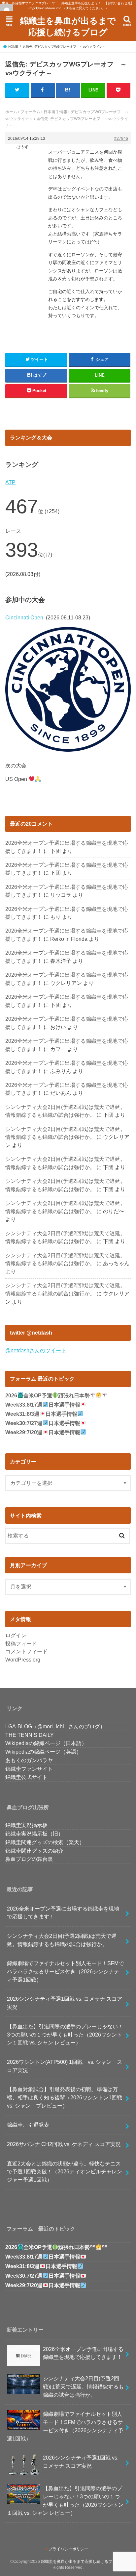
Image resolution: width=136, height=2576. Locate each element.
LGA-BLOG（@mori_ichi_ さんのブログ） (55, 1726)
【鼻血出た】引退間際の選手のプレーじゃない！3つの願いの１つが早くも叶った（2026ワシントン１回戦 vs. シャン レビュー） (65, 2034)
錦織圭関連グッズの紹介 (34, 1851)
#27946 (121, 138)
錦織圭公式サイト (26, 1777)
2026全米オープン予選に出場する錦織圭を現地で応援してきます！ (63, 1913)
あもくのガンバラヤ (29, 1760)
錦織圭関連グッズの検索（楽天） (45, 1842)
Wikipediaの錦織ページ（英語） (43, 1752)
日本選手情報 (55, 112)
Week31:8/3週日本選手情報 (41, 1414)
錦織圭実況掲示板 (26, 1825)
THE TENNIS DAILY (30, 1735)
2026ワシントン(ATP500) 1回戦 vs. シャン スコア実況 (65, 2066)
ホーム (11, 112)
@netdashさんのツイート (36, 1350)
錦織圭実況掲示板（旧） (34, 1834)
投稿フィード (21, 1643)
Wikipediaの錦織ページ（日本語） (46, 1743)
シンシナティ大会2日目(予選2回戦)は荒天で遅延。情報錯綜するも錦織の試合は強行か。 (62, 1940)
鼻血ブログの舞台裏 (29, 1859)
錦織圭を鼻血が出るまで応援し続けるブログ (68, 26)
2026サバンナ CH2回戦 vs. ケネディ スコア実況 (64, 2144)
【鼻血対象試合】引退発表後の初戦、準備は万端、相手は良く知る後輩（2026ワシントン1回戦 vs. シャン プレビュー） (67, 2097)
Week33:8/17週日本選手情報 (43, 1405)
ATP (10, 482)
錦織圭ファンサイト (29, 1769)
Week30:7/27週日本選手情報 (43, 1423)
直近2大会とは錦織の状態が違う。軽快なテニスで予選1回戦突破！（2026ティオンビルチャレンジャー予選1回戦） (65, 2172)
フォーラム (30, 112)
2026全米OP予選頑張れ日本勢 (47, 1396)
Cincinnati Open (24, 617)
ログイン (16, 1635)
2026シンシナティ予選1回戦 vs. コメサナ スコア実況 (65, 2003)
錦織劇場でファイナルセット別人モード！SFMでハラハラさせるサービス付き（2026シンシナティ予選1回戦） (65, 1971)
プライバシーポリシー (68, 2549)
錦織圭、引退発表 (28, 2125)
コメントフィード (26, 1651)
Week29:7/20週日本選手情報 (43, 1432)
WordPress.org (23, 1660)
